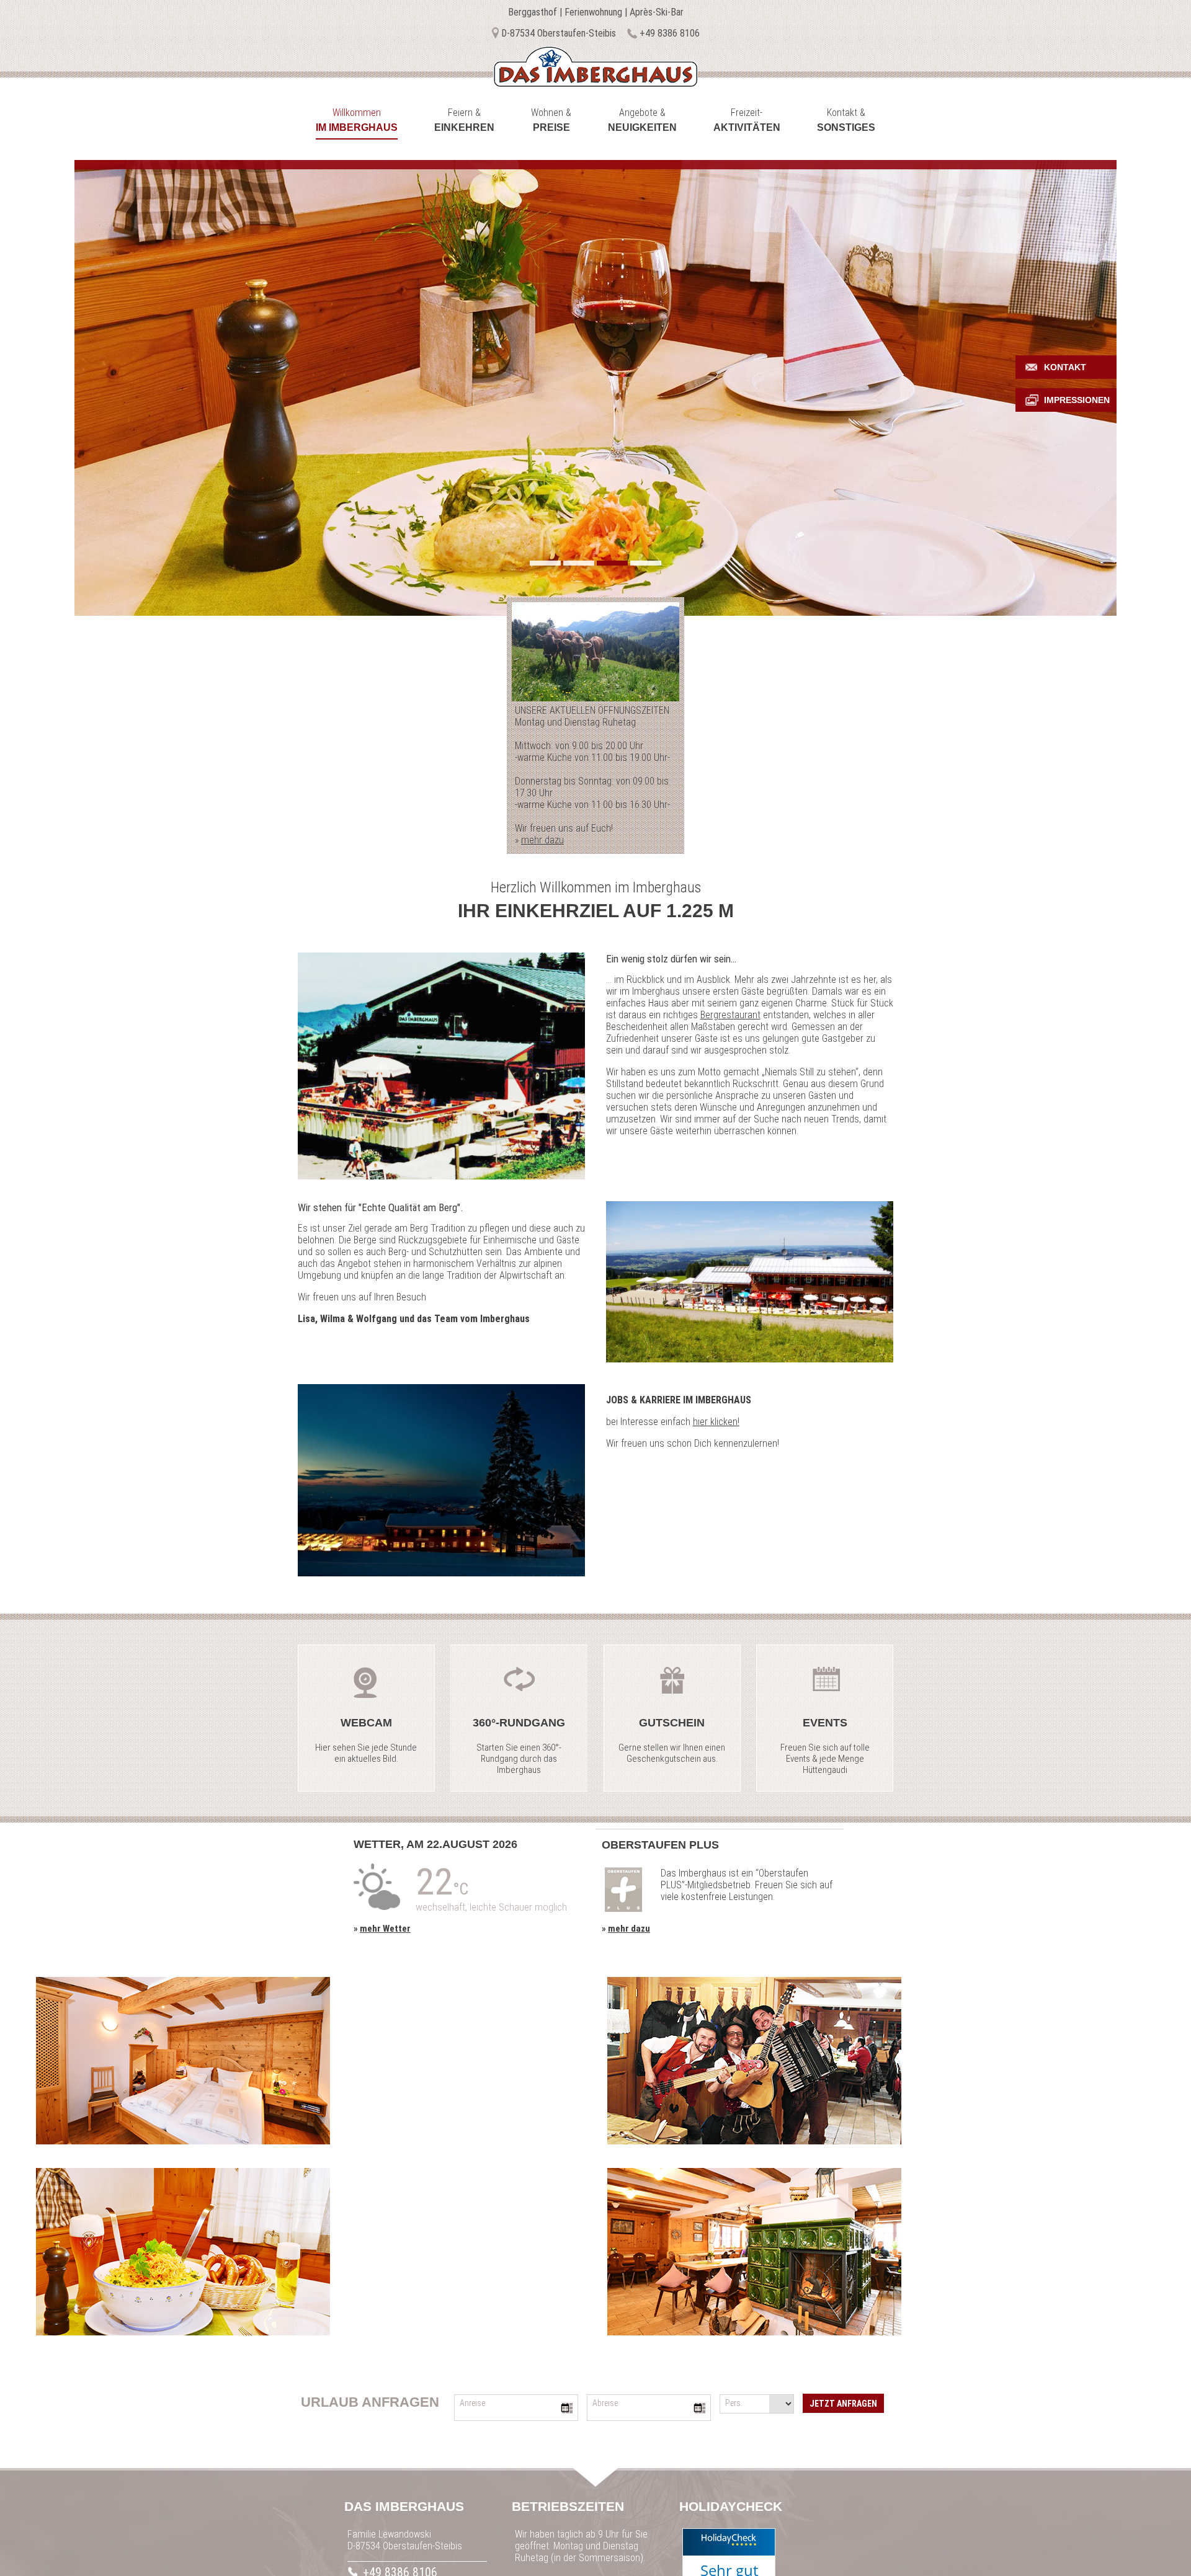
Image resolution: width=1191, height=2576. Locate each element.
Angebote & (642, 120)
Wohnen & (551, 120)
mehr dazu (542, 840)
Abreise (605, 2403)
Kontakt (1065, 367)
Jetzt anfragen (843, 2404)
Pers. (734, 2403)
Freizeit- (747, 120)
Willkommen (357, 120)
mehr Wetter (385, 1929)
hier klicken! (716, 1422)
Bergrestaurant (730, 1015)
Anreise (472, 2403)
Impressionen (1077, 400)
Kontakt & (846, 120)
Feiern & (464, 120)
